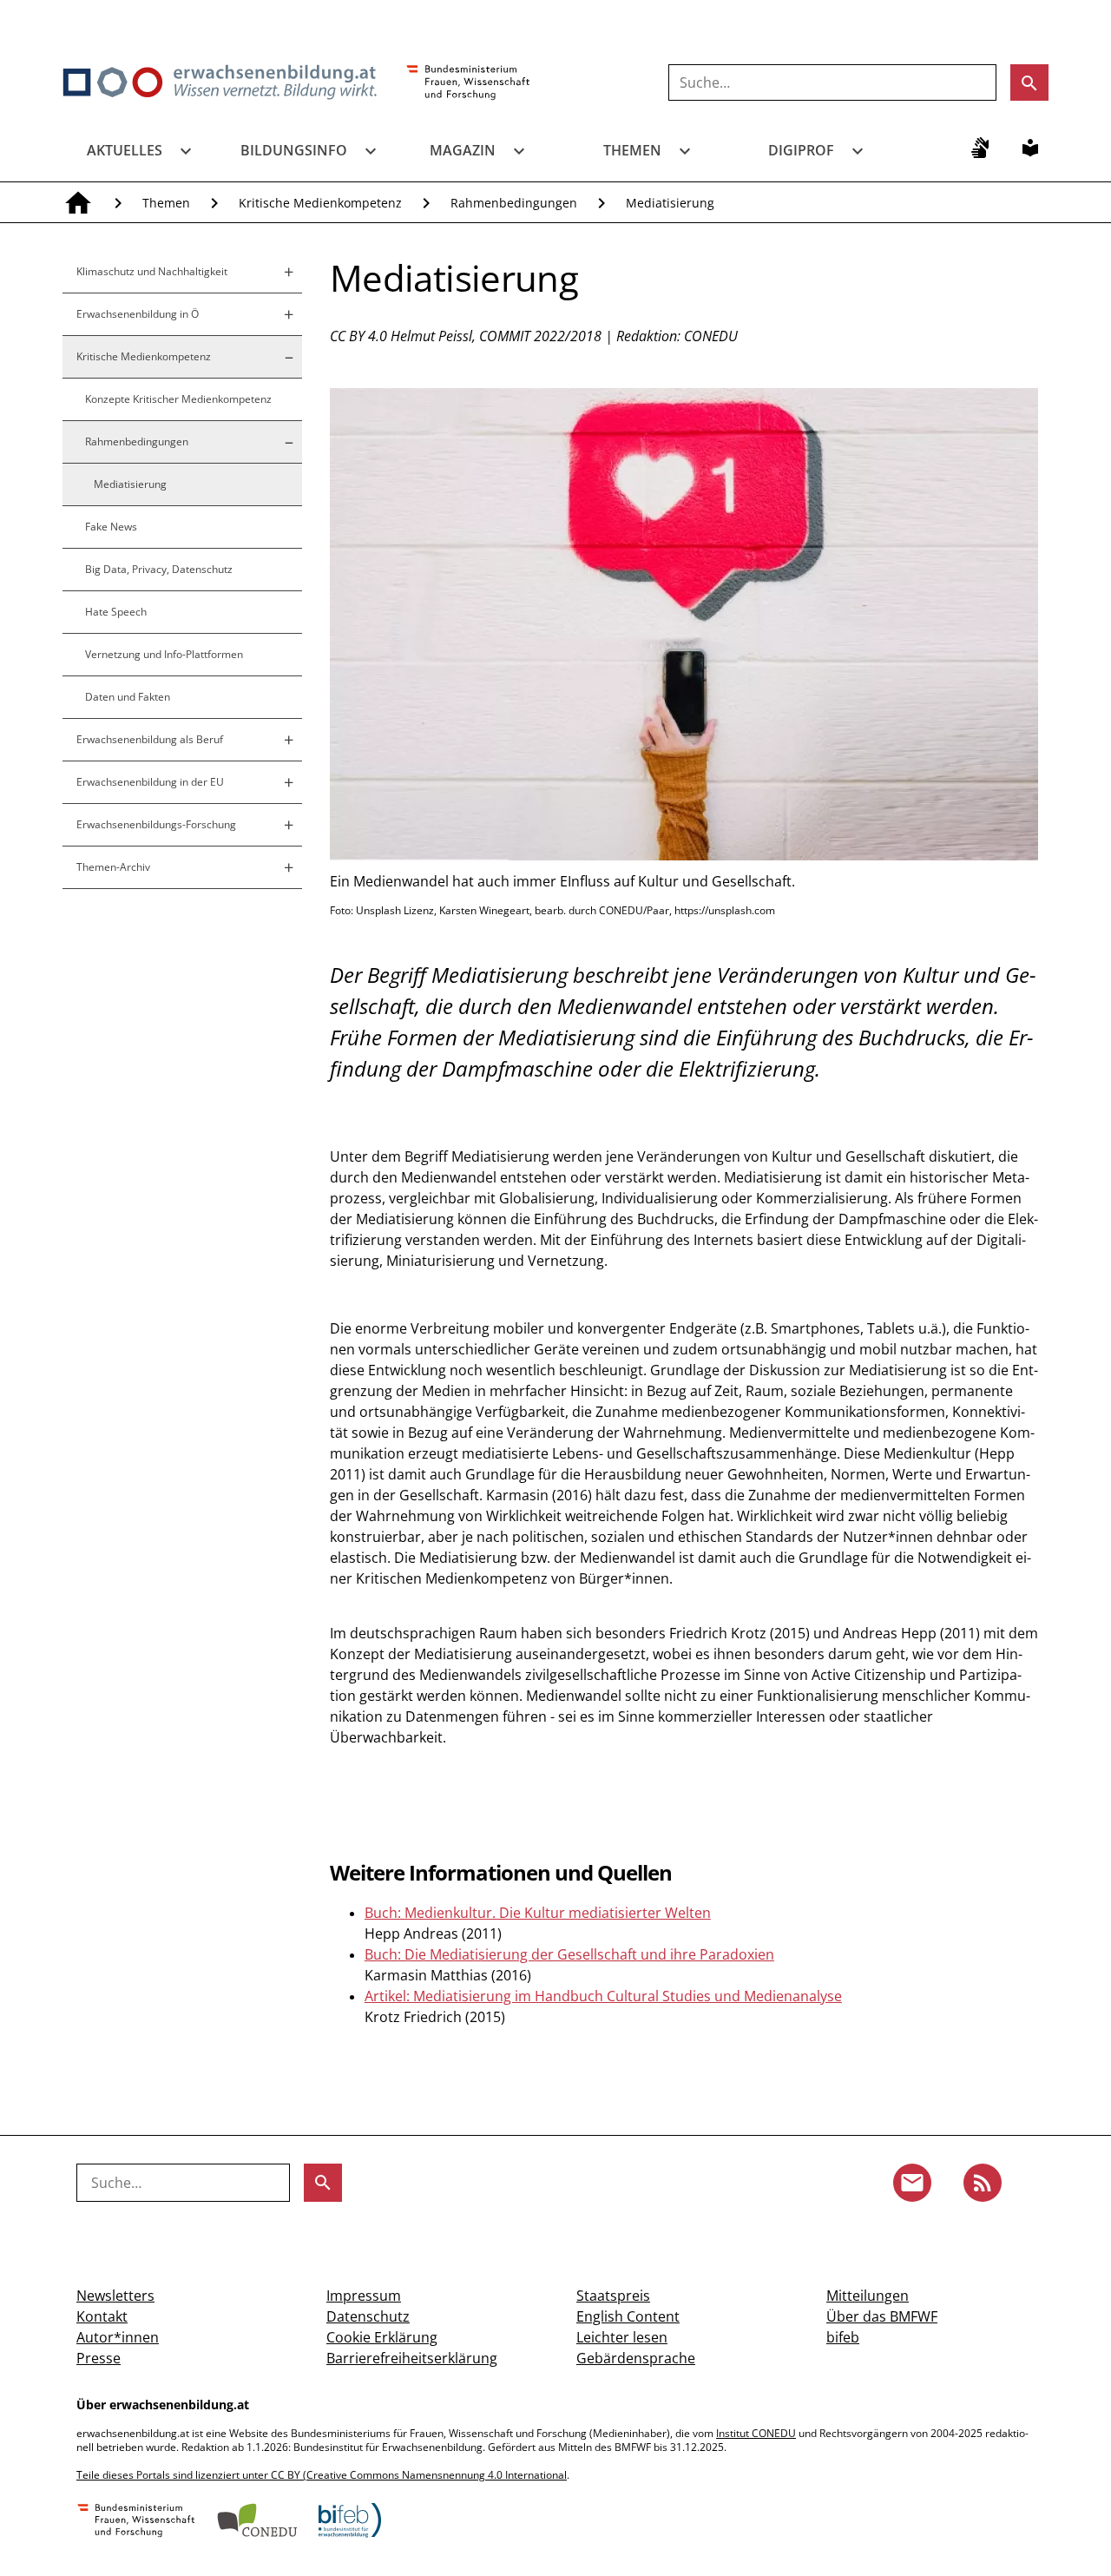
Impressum (364, 2296)
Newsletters (115, 2296)
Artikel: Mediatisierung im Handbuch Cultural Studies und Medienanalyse (603, 1996)
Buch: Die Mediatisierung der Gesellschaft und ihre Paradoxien (569, 1954)
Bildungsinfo (294, 150)
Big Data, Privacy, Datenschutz (159, 569)
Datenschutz (368, 2316)
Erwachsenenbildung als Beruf (150, 739)
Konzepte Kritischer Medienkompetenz (178, 399)
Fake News (111, 527)
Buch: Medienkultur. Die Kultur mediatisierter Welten (538, 1913)
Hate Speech (116, 612)
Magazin (463, 150)
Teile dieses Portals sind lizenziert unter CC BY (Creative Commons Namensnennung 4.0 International (322, 2475)
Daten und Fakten (128, 697)
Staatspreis (613, 2296)
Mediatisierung (670, 203)
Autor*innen (118, 2337)
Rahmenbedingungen (514, 203)
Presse (99, 2358)
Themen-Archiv (113, 867)
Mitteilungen (868, 2296)
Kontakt (102, 2316)
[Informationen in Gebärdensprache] (980, 148)
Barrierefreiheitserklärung (412, 2358)
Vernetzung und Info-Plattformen (164, 654)
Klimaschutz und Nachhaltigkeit (152, 271)
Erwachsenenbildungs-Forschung (156, 824)
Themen (632, 150)
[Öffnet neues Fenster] (468, 83)
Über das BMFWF (882, 2316)
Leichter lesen (622, 2337)
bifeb (843, 2337)
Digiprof (801, 150)
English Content (628, 2316)
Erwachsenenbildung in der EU (150, 782)
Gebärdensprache (636, 2358)
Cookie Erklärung (382, 2337)
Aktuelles (125, 150)
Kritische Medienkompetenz (320, 203)
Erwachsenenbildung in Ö (138, 314)
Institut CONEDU (756, 2433)
